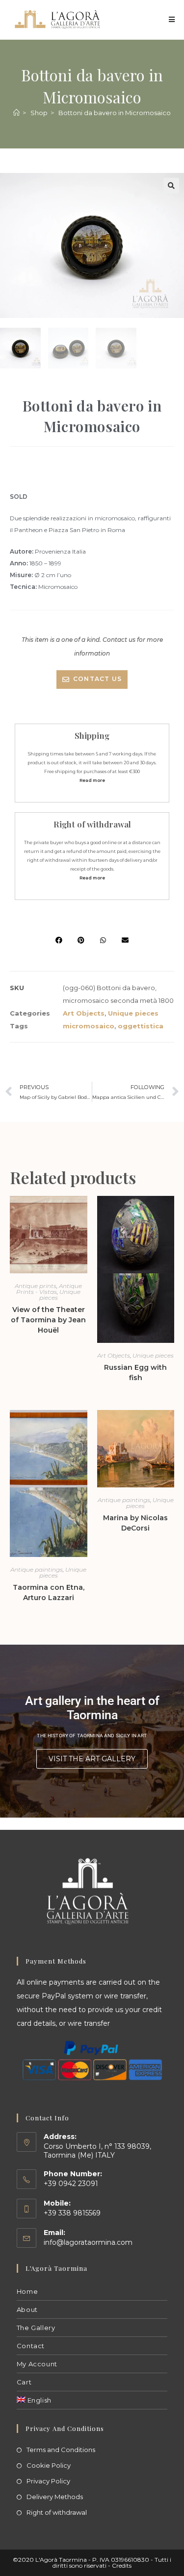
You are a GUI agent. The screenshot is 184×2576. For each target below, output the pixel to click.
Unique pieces (133, 1013)
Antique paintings (37, 1569)
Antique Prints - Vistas (49, 1289)
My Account (37, 2364)
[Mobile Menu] (172, 19)
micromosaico (89, 1026)
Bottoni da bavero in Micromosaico (115, 113)
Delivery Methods (55, 2497)
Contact (31, 2346)
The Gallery (36, 2328)
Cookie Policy (49, 2465)
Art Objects (84, 1013)
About (27, 2309)
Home (27, 2291)
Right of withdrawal (57, 2512)
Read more (92, 780)
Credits (122, 2565)
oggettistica (141, 1026)
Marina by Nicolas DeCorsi (135, 1523)
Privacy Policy (48, 2481)
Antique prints (36, 1286)
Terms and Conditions (61, 2450)
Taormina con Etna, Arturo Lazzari (49, 1592)
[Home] (16, 113)
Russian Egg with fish (135, 1373)
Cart (24, 2382)
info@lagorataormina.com (88, 2242)
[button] (171, 186)
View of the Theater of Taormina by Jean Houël (48, 1320)
